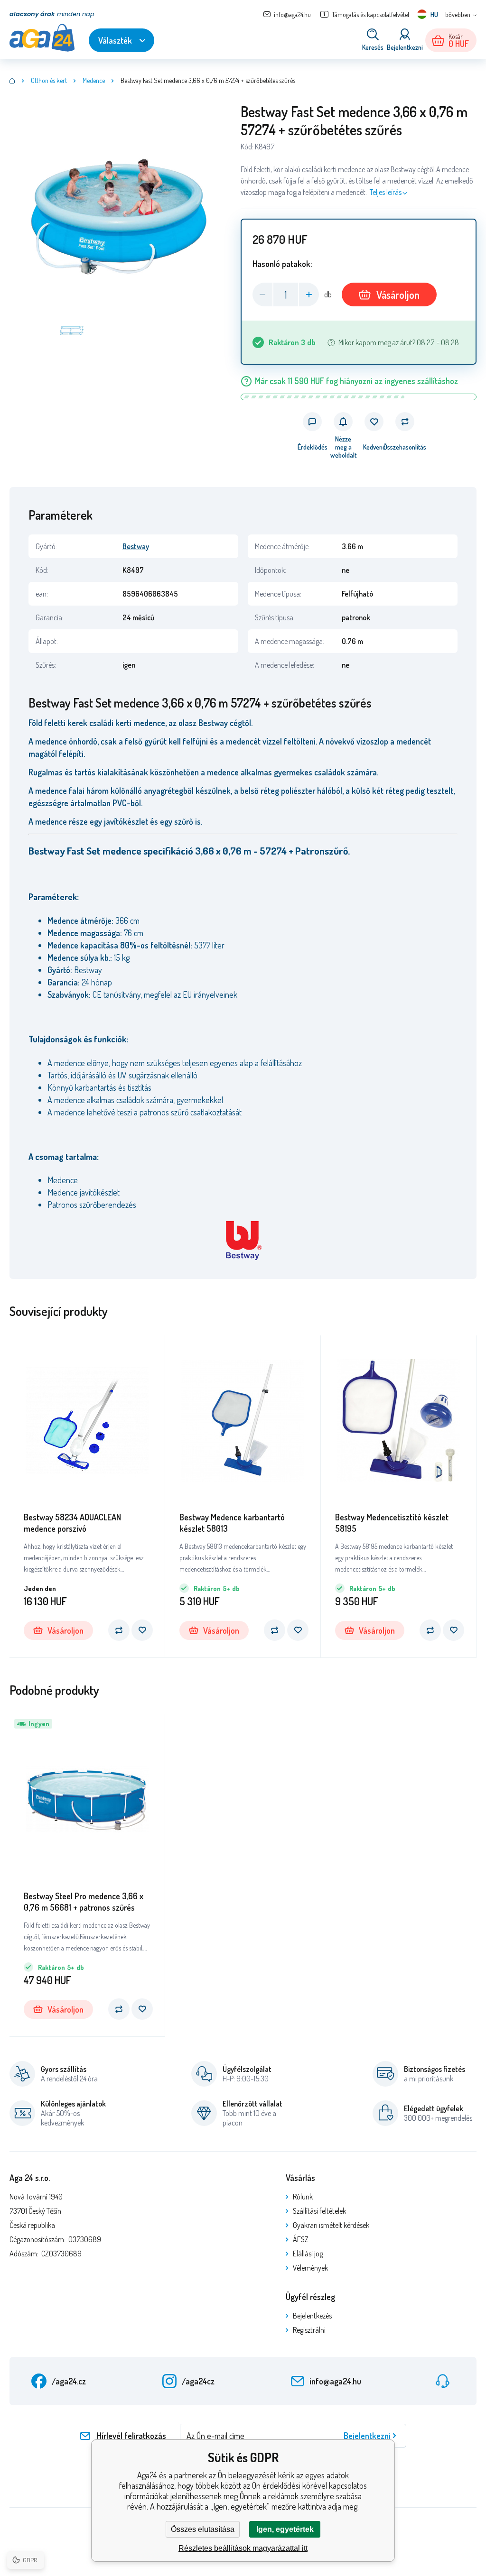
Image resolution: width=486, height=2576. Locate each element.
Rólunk (303, 2197)
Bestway (136, 546)
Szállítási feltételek (319, 2211)
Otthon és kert (49, 80)
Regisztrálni (309, 2330)
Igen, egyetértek (285, 2529)
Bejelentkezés (312, 2316)
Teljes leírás (386, 192)
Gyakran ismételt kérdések (331, 2225)
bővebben (458, 14)
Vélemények (310, 2268)
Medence (94, 80)
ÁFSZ (301, 2239)
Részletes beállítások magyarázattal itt (243, 2548)
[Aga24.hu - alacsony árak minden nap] (12, 81)
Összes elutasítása (203, 2529)
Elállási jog (308, 2254)
